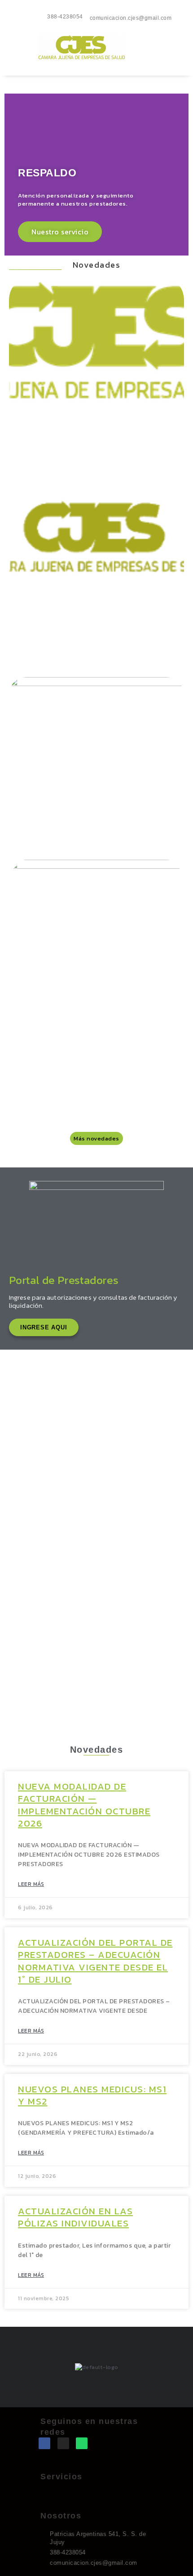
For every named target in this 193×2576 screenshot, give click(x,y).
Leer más (31, 1884)
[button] (97, 70)
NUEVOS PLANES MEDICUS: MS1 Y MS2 (92, 2095)
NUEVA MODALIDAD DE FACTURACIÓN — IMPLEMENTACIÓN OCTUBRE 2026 (84, 1805)
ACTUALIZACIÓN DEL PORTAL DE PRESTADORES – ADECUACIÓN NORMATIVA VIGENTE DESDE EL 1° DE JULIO (95, 1961)
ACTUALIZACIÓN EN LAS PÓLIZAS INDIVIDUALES (75, 2217)
